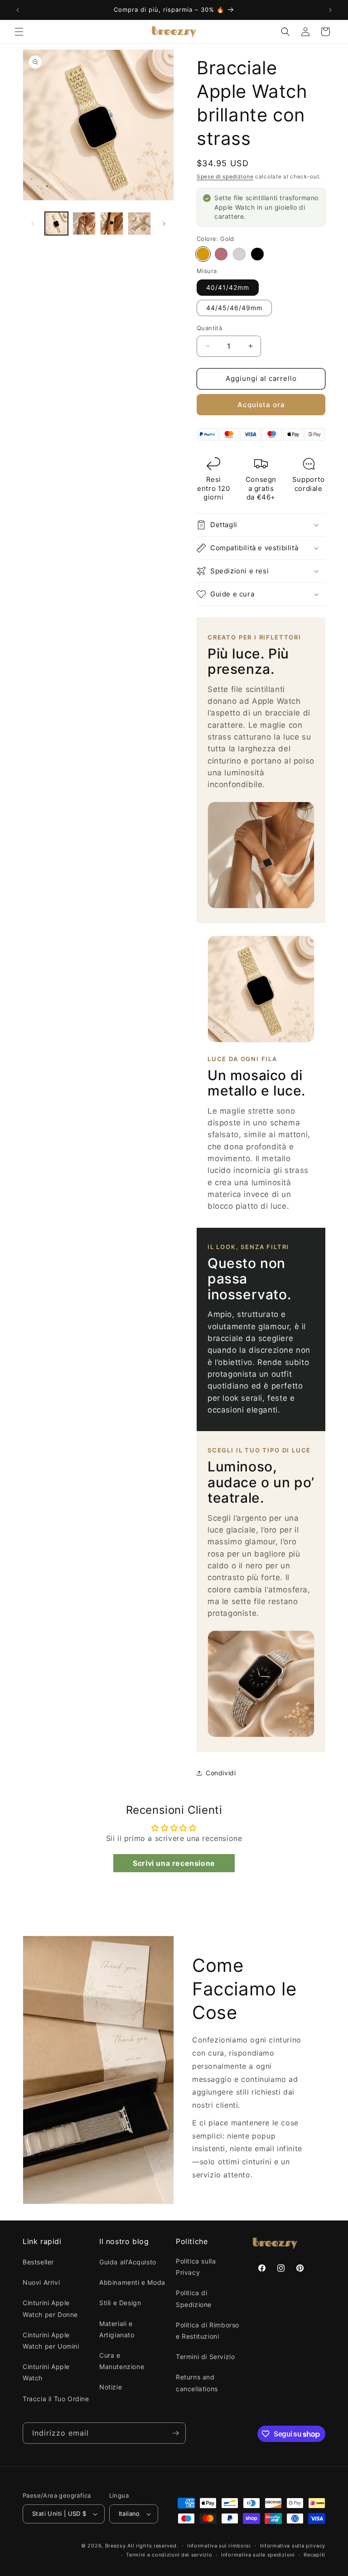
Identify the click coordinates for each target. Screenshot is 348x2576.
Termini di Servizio (205, 2357)
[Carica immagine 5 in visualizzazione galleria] (139, 223)
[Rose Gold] (221, 254)
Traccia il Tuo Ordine (56, 2399)
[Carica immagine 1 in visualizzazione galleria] (56, 223)
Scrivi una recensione (174, 1863)
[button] (19, 32)
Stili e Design (120, 2303)
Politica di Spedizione (194, 2298)
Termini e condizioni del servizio (169, 2555)
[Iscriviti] (175, 2433)
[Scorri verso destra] (164, 224)
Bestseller (38, 2262)
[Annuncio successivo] (330, 10)
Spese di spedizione (225, 176)
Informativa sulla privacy (293, 2546)
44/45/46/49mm (234, 308)
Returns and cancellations (197, 2383)
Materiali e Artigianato (117, 2329)
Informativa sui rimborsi (219, 2546)
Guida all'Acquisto (128, 2262)
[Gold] (203, 254)
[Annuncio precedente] (18, 10)
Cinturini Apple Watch (46, 2372)
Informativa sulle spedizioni (258, 2555)
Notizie (111, 2387)
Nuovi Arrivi (41, 2282)
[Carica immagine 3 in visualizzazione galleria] (112, 223)
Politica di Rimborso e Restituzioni (208, 2331)
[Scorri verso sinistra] (33, 224)
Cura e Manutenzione (122, 2361)
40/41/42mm (228, 287)
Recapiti (314, 2555)
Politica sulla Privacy (196, 2267)
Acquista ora (261, 405)
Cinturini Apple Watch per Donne (50, 2308)
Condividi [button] (221, 1773)
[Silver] (239, 254)
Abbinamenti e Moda (132, 2282)
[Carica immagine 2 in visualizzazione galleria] (84, 223)
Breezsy (116, 2546)
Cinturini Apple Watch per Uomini (51, 2341)
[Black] (257, 254)
